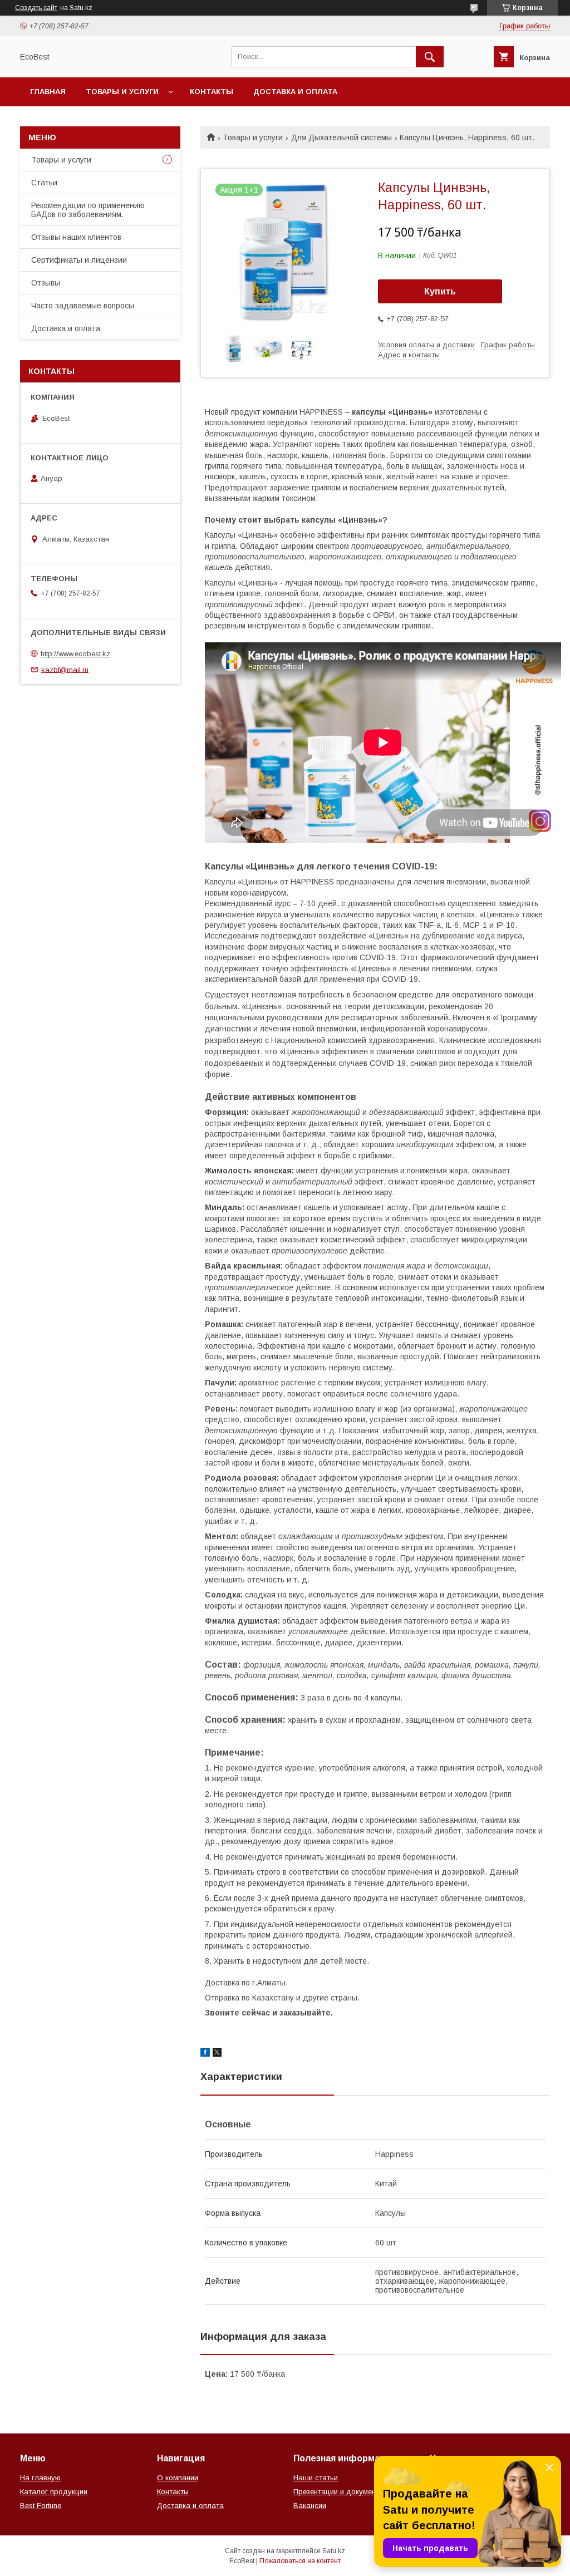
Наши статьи (316, 2478)
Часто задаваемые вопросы (83, 306)
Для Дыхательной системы (341, 137)
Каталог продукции (54, 2492)
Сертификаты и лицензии (79, 260)
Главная (48, 92)
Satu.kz (334, 2551)
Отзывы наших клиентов (76, 237)
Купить (440, 291)
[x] (217, 2054)
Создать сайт (36, 8)
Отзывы (46, 283)
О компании (178, 2478)
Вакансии (310, 2506)
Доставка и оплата (295, 92)
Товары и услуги (122, 92)
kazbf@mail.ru (65, 669)
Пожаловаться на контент (300, 2561)
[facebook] (205, 2054)
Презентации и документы (339, 2492)
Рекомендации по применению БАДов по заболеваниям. (88, 210)
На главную (40, 2478)
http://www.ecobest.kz (75, 654)
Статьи (44, 183)
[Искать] (430, 57)
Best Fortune (41, 2506)
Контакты (212, 92)
